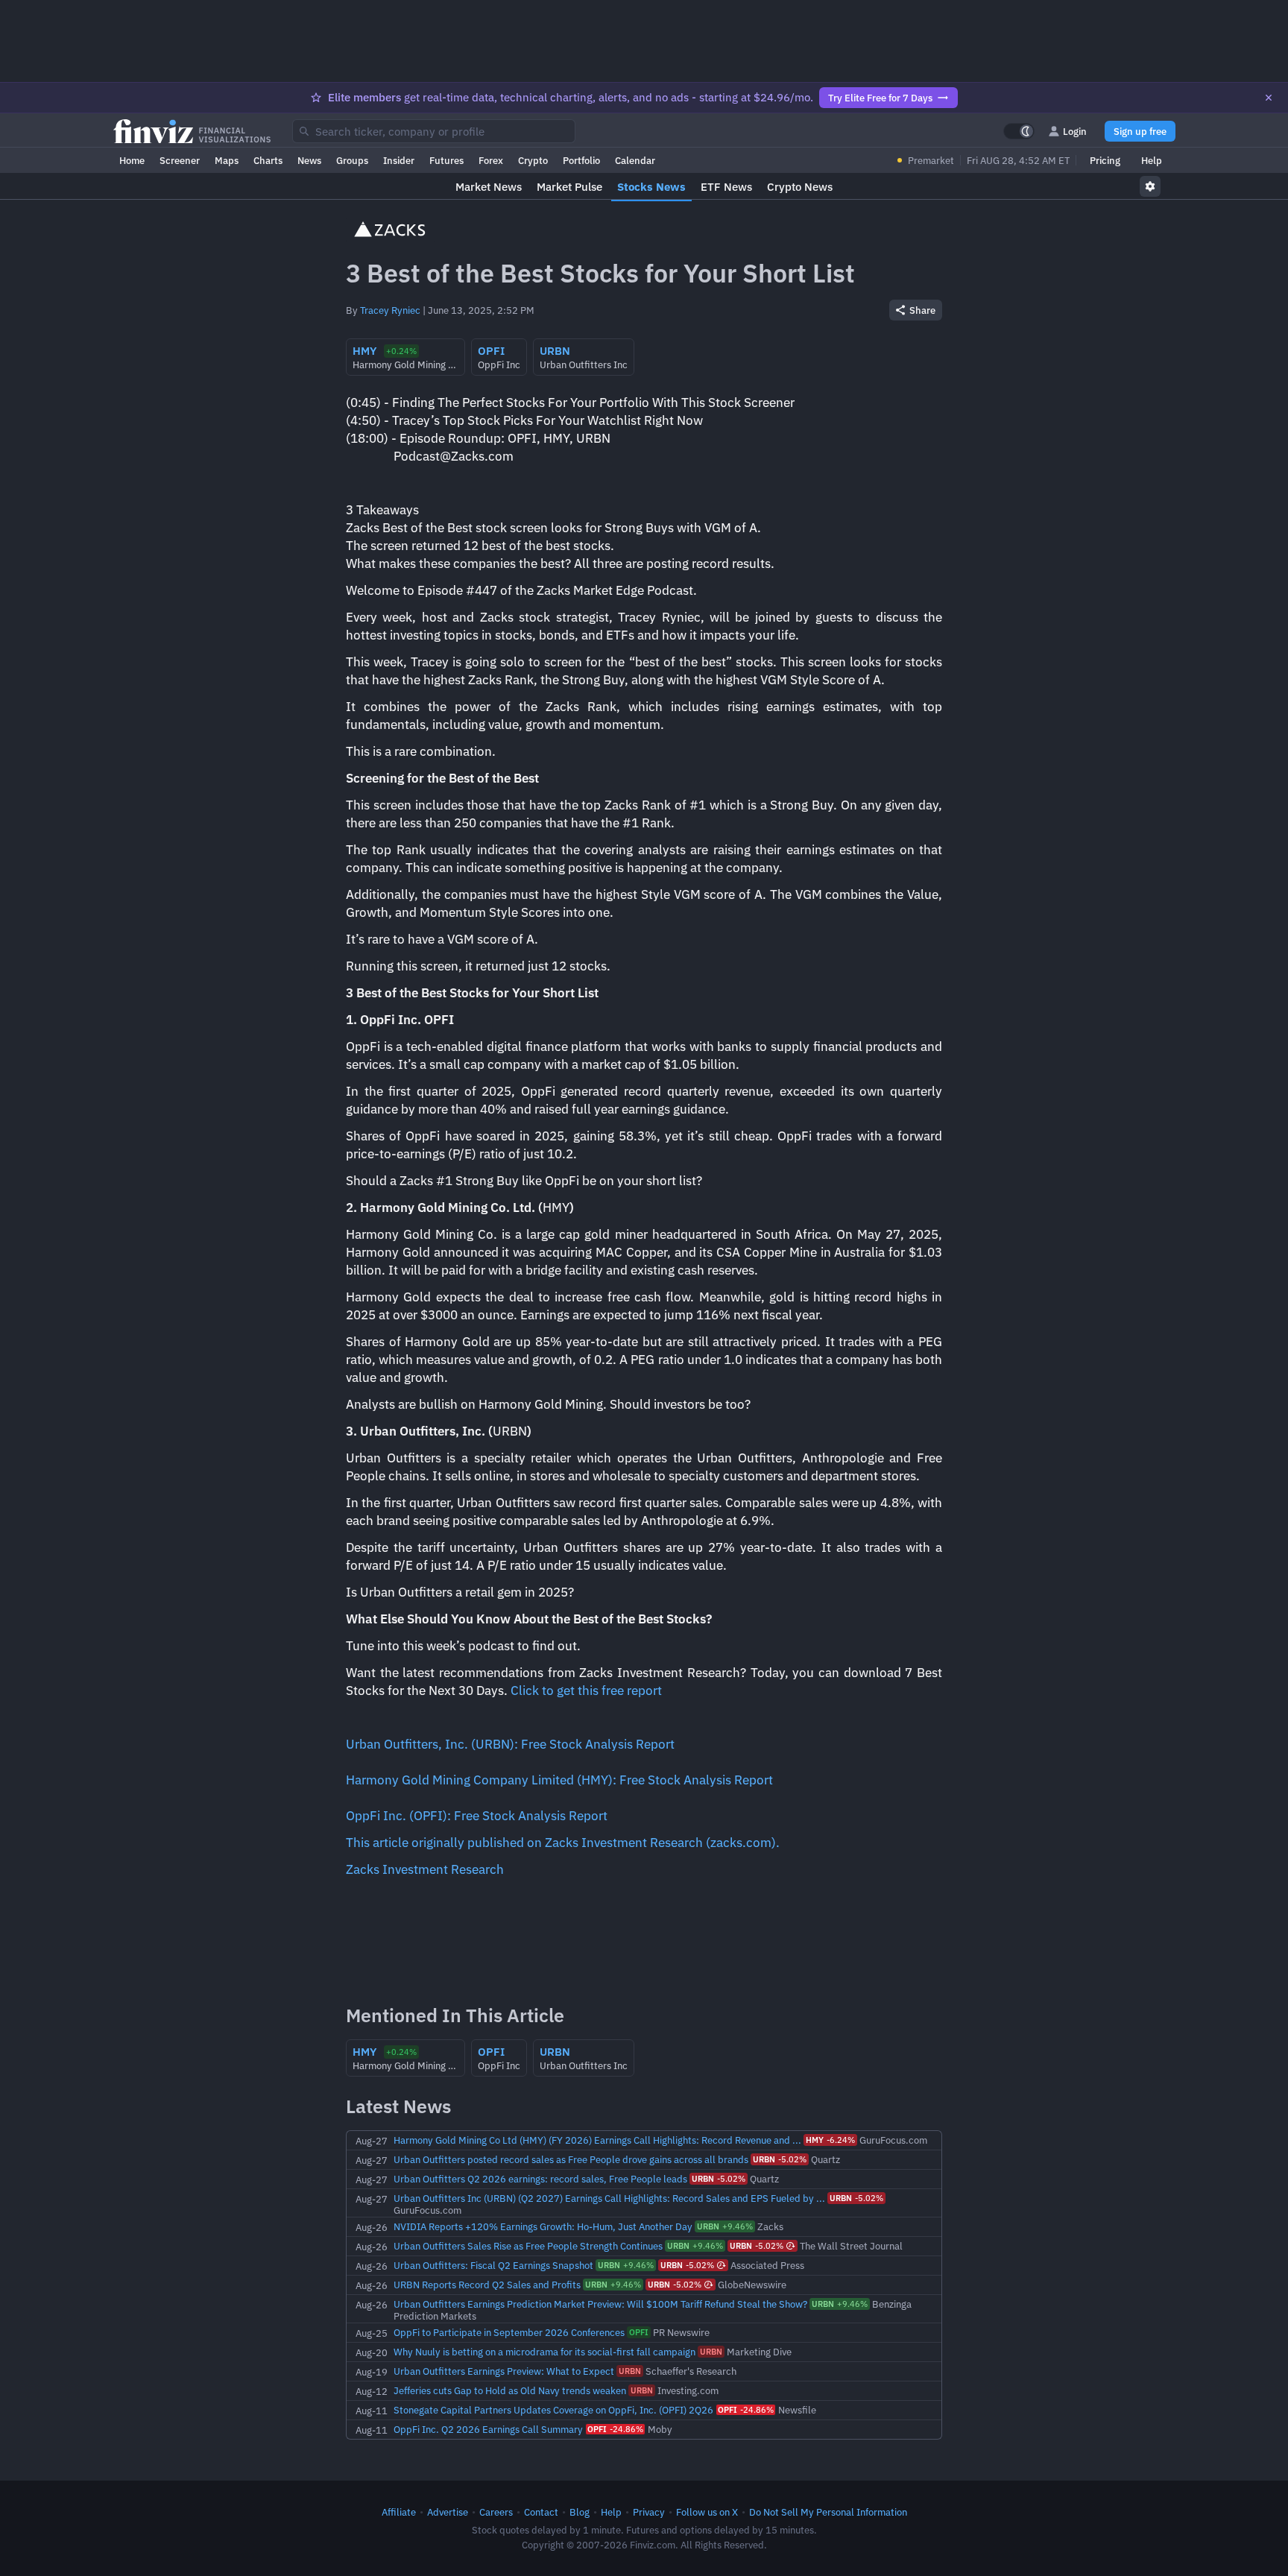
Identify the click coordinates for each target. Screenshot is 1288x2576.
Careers (496, 2512)
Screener (180, 160)
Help (1152, 160)
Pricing (1105, 160)
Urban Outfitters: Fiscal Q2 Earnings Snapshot (493, 2265)
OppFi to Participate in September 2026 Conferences (509, 2332)
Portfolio (581, 160)
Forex (491, 160)
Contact (541, 2512)
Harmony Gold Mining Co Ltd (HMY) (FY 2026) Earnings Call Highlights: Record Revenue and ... (597, 2140)
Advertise (448, 2512)
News (309, 160)
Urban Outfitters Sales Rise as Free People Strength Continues (528, 2246)
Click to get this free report (586, 1690)
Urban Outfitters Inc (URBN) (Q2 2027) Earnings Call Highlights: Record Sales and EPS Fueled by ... (609, 2198)
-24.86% (746, 2410)
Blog (580, 2512)
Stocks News (651, 187)
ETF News (726, 187)
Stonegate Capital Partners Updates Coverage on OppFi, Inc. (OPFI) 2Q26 (553, 2410)
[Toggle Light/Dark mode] (1019, 131)
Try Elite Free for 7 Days (880, 98)
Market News (489, 187)
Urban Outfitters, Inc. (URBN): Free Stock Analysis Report (510, 1744)
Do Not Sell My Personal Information (828, 2512)
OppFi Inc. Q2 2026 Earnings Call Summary (488, 2429)
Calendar (635, 160)
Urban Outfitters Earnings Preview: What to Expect (504, 2371)
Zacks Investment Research (425, 1869)
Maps (227, 160)
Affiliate (399, 2512)
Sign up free (1140, 131)
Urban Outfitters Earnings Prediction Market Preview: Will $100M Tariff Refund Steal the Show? (600, 2304)
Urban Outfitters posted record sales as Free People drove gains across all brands (571, 2159)
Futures (446, 160)
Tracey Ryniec (390, 310)
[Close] (1269, 98)
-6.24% (830, 2140)
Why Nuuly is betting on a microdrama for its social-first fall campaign (544, 2352)
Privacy (649, 2512)
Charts (268, 160)
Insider (399, 160)
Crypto (533, 160)
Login (1075, 131)
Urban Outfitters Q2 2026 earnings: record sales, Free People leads (540, 2179)
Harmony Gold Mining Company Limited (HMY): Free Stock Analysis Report (559, 1780)
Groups (352, 160)
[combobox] (434, 131)
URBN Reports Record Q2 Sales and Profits (487, 2285)
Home (132, 160)
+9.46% (725, 2226)
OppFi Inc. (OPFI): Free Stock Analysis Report (477, 1816)
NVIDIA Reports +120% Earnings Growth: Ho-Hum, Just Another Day (543, 2226)
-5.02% (780, 2159)
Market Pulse (569, 187)
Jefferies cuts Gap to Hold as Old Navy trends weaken (510, 2390)
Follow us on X (707, 2512)
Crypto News (800, 187)
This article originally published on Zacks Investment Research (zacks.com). (563, 1843)
